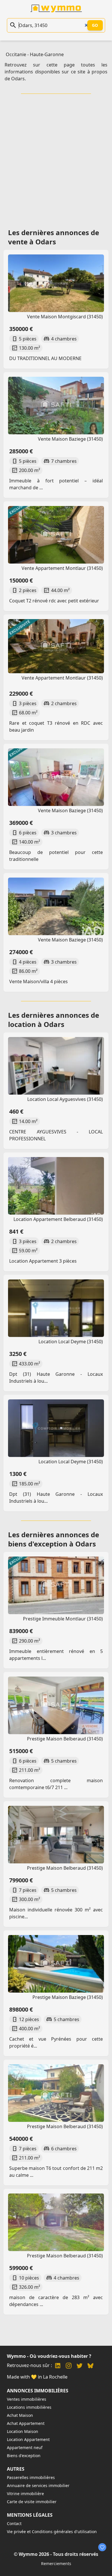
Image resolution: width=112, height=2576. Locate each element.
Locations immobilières (29, 2407)
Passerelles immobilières (31, 2477)
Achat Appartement (26, 2423)
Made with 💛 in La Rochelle (37, 2377)
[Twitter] (80, 2366)
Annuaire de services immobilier (38, 2485)
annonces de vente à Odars (54, 237)
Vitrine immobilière (25, 2494)
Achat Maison (20, 2415)
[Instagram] (69, 2366)
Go (95, 25)
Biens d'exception (24, 2456)
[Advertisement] (56, 159)
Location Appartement (28, 2439)
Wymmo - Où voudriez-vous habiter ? (49, 2356)
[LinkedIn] (58, 2366)
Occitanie (16, 54)
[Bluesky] (90, 2366)
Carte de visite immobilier (32, 2502)
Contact (14, 2523)
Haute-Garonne (47, 54)
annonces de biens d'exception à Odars (54, 1539)
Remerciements (56, 2563)
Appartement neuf (25, 2447)
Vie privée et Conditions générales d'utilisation (52, 2532)
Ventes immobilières (27, 2399)
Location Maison (23, 2431)
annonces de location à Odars (54, 1020)
